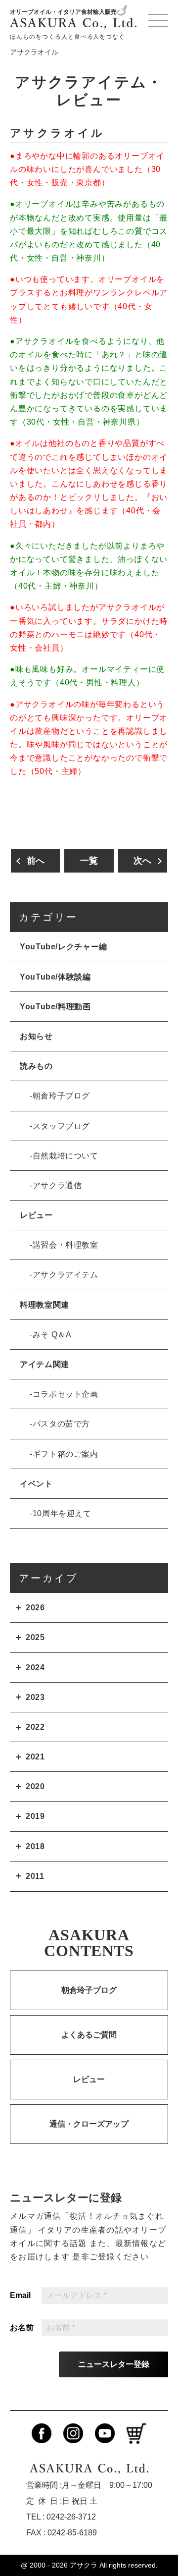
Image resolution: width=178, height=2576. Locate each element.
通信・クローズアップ (89, 2124)
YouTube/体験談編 (55, 977)
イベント (36, 1484)
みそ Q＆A (52, 1335)
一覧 (89, 861)
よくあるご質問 (89, 2035)
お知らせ (36, 1036)
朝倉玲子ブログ (61, 1096)
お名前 (22, 2328)
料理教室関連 (44, 1305)
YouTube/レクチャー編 (64, 947)
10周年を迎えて (62, 1513)
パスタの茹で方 (61, 1424)
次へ (142, 861)
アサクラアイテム (66, 1275)
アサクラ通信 (57, 1185)
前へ (36, 861)
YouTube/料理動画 (55, 1007)
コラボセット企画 (66, 1394)
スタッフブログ (61, 1126)
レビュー (36, 1215)
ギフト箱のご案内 (66, 1454)
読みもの (36, 1066)
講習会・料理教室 (66, 1245)
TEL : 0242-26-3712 (61, 2517)
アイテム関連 (44, 1364)
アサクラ (84, 2565)
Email (20, 2296)
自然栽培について (66, 1156)
